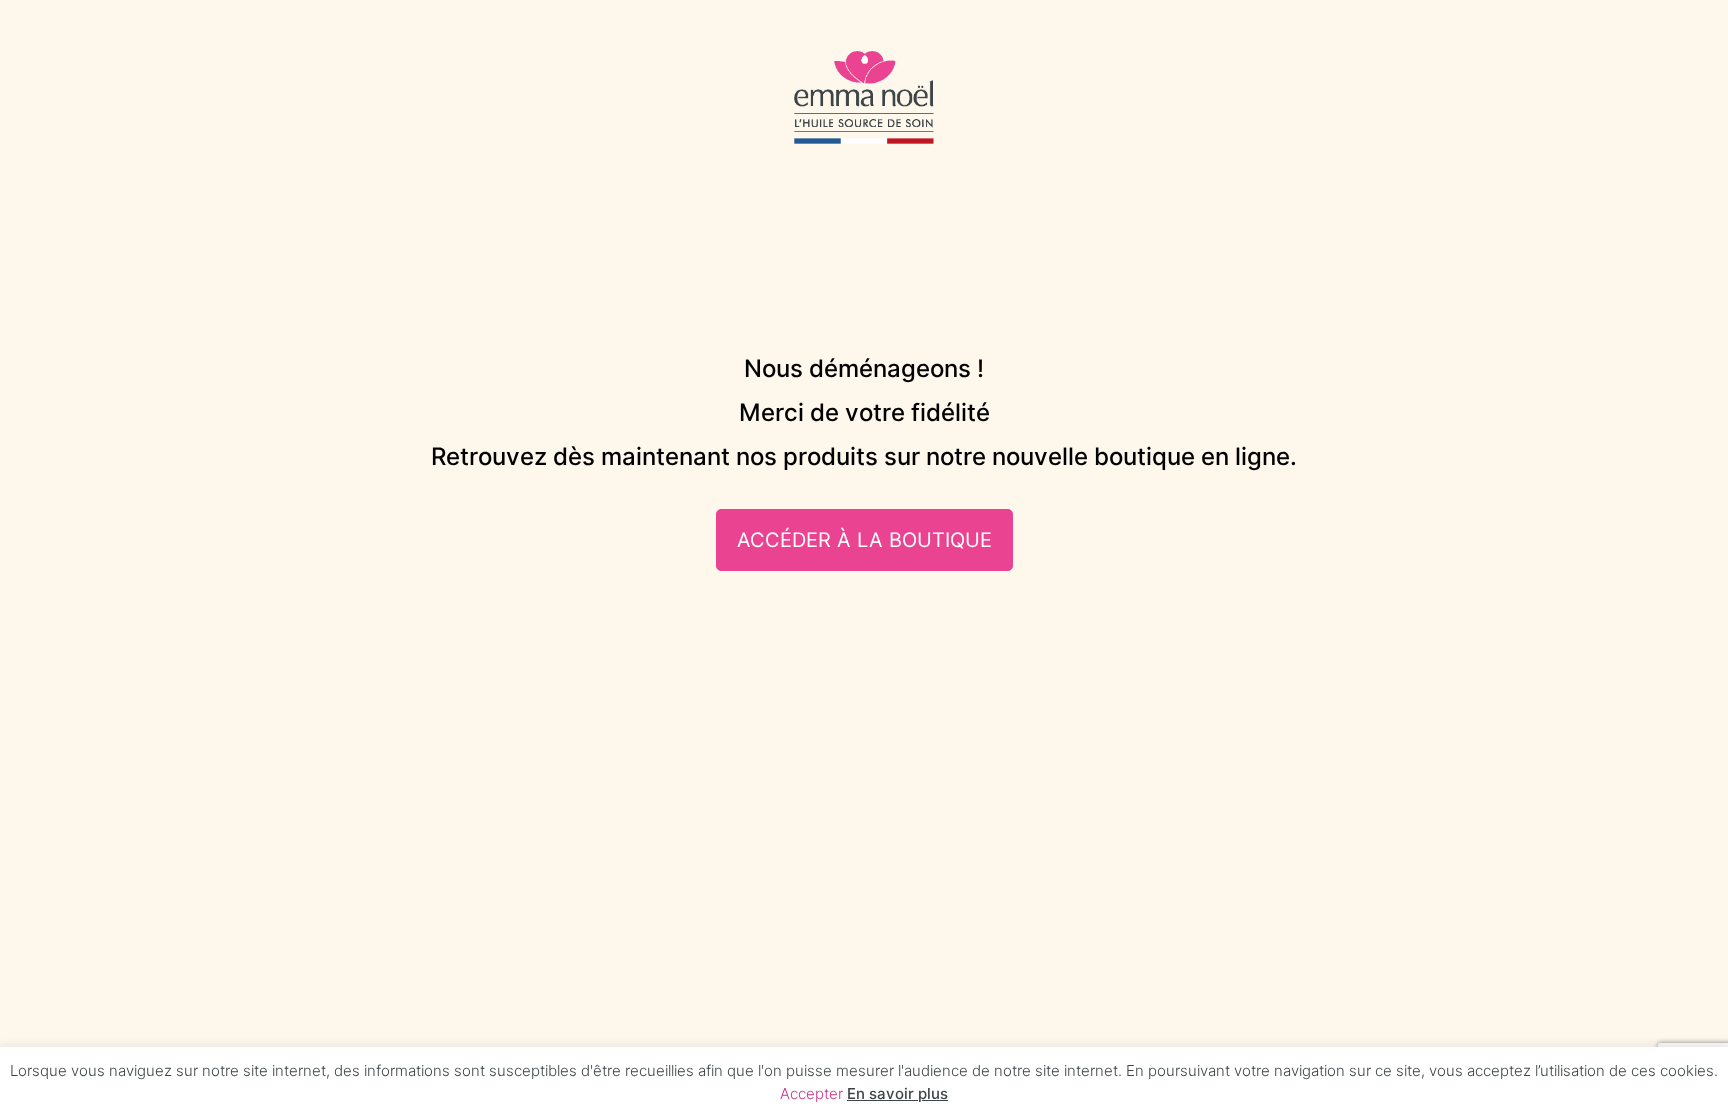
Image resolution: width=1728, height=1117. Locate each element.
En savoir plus (897, 1093)
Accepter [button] (811, 1093)
